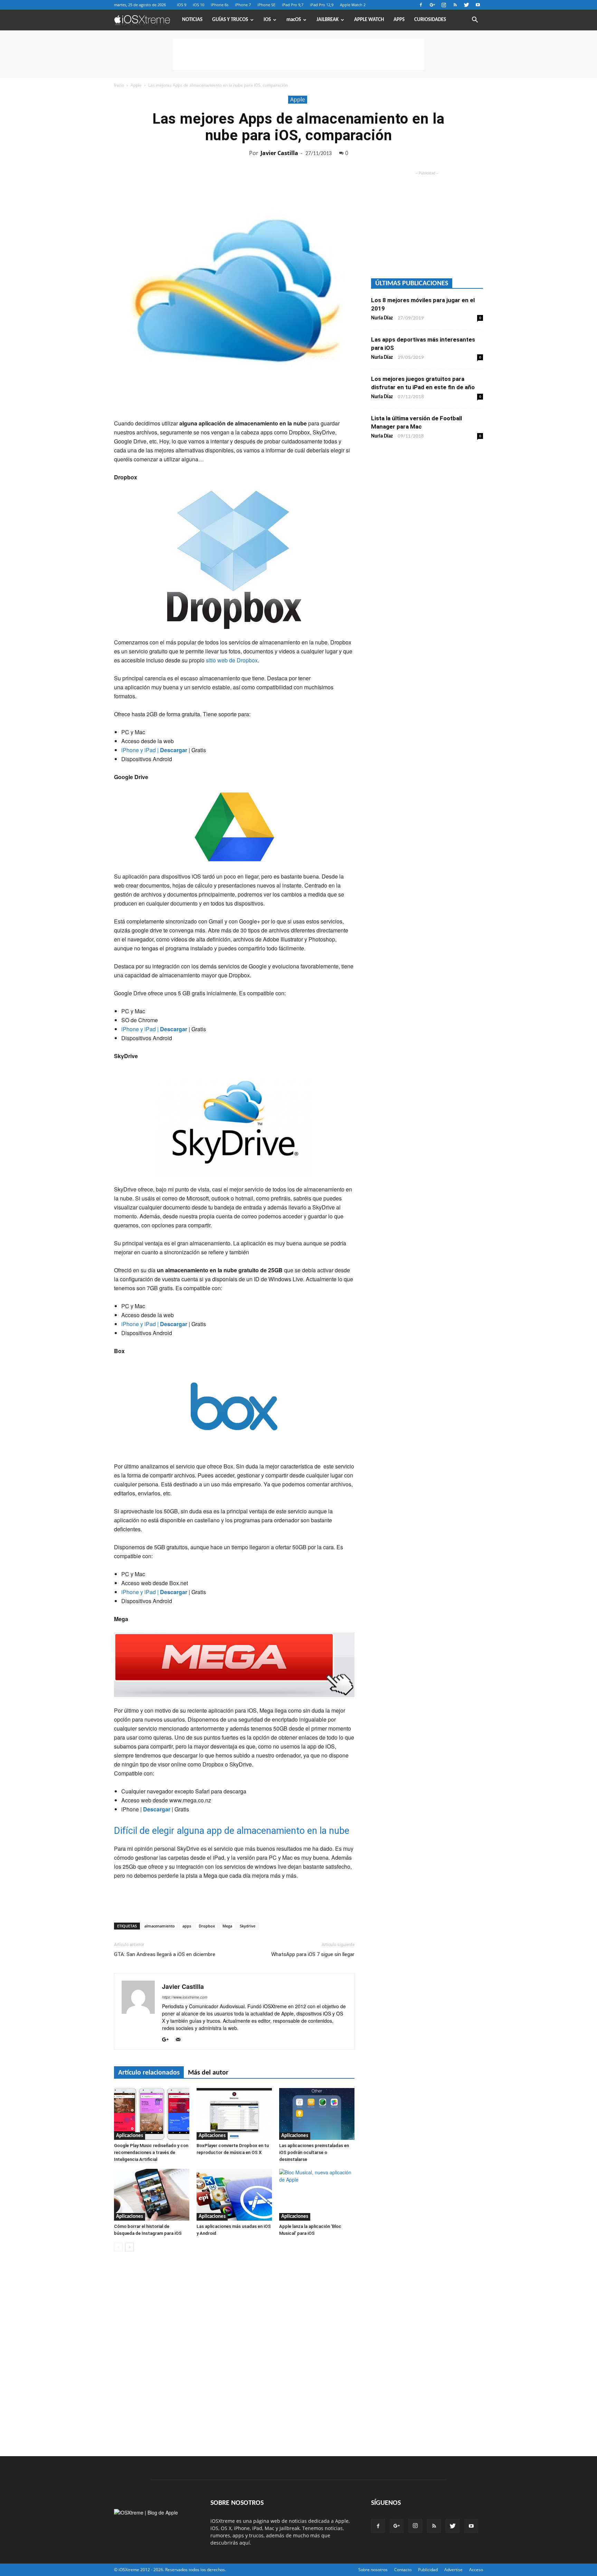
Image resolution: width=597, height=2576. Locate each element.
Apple (136, 85)
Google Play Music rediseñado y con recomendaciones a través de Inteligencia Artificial (151, 2152)
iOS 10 (198, 5)
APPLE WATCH (369, 20)
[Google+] (432, 5)
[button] (475, 21)
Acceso (476, 2570)
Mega (227, 1926)
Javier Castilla (279, 153)
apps (187, 1926)
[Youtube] (478, 5)
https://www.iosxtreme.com (185, 1997)
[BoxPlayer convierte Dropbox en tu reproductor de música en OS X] (234, 2114)
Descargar (173, 750)
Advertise (453, 2570)
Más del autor (208, 2073)
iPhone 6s (220, 5)
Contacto (403, 2570)
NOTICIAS (192, 20)
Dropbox (207, 1926)
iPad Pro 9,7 (293, 5)
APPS (399, 20)
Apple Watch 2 (353, 5)
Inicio (119, 85)
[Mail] (181, 2040)
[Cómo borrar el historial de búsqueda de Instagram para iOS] (152, 2195)
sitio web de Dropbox (232, 660)
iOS (267, 20)
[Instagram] (444, 5)
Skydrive (248, 1926)
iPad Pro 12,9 (322, 5)
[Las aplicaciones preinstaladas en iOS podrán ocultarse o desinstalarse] (317, 2114)
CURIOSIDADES (430, 20)
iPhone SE (266, 5)
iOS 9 (182, 5)
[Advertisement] (298, 54)
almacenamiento (160, 1926)
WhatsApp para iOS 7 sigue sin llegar (313, 1954)
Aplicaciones (130, 2136)
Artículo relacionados (149, 2073)
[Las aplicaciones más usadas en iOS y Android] (234, 2195)
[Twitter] (466, 5)
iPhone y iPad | (154, 1029)
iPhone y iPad (139, 750)
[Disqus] (234, 2354)
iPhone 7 (243, 5)
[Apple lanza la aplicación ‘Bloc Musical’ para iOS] (317, 2195)
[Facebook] (421, 5)
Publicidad (428, 2570)
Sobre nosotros (373, 2570)
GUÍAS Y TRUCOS (230, 20)
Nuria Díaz (382, 318)
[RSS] (455, 5)
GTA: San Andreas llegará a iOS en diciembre (165, 1954)
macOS (294, 20)
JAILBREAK (328, 20)
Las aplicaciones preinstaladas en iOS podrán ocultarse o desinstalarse (314, 2152)
